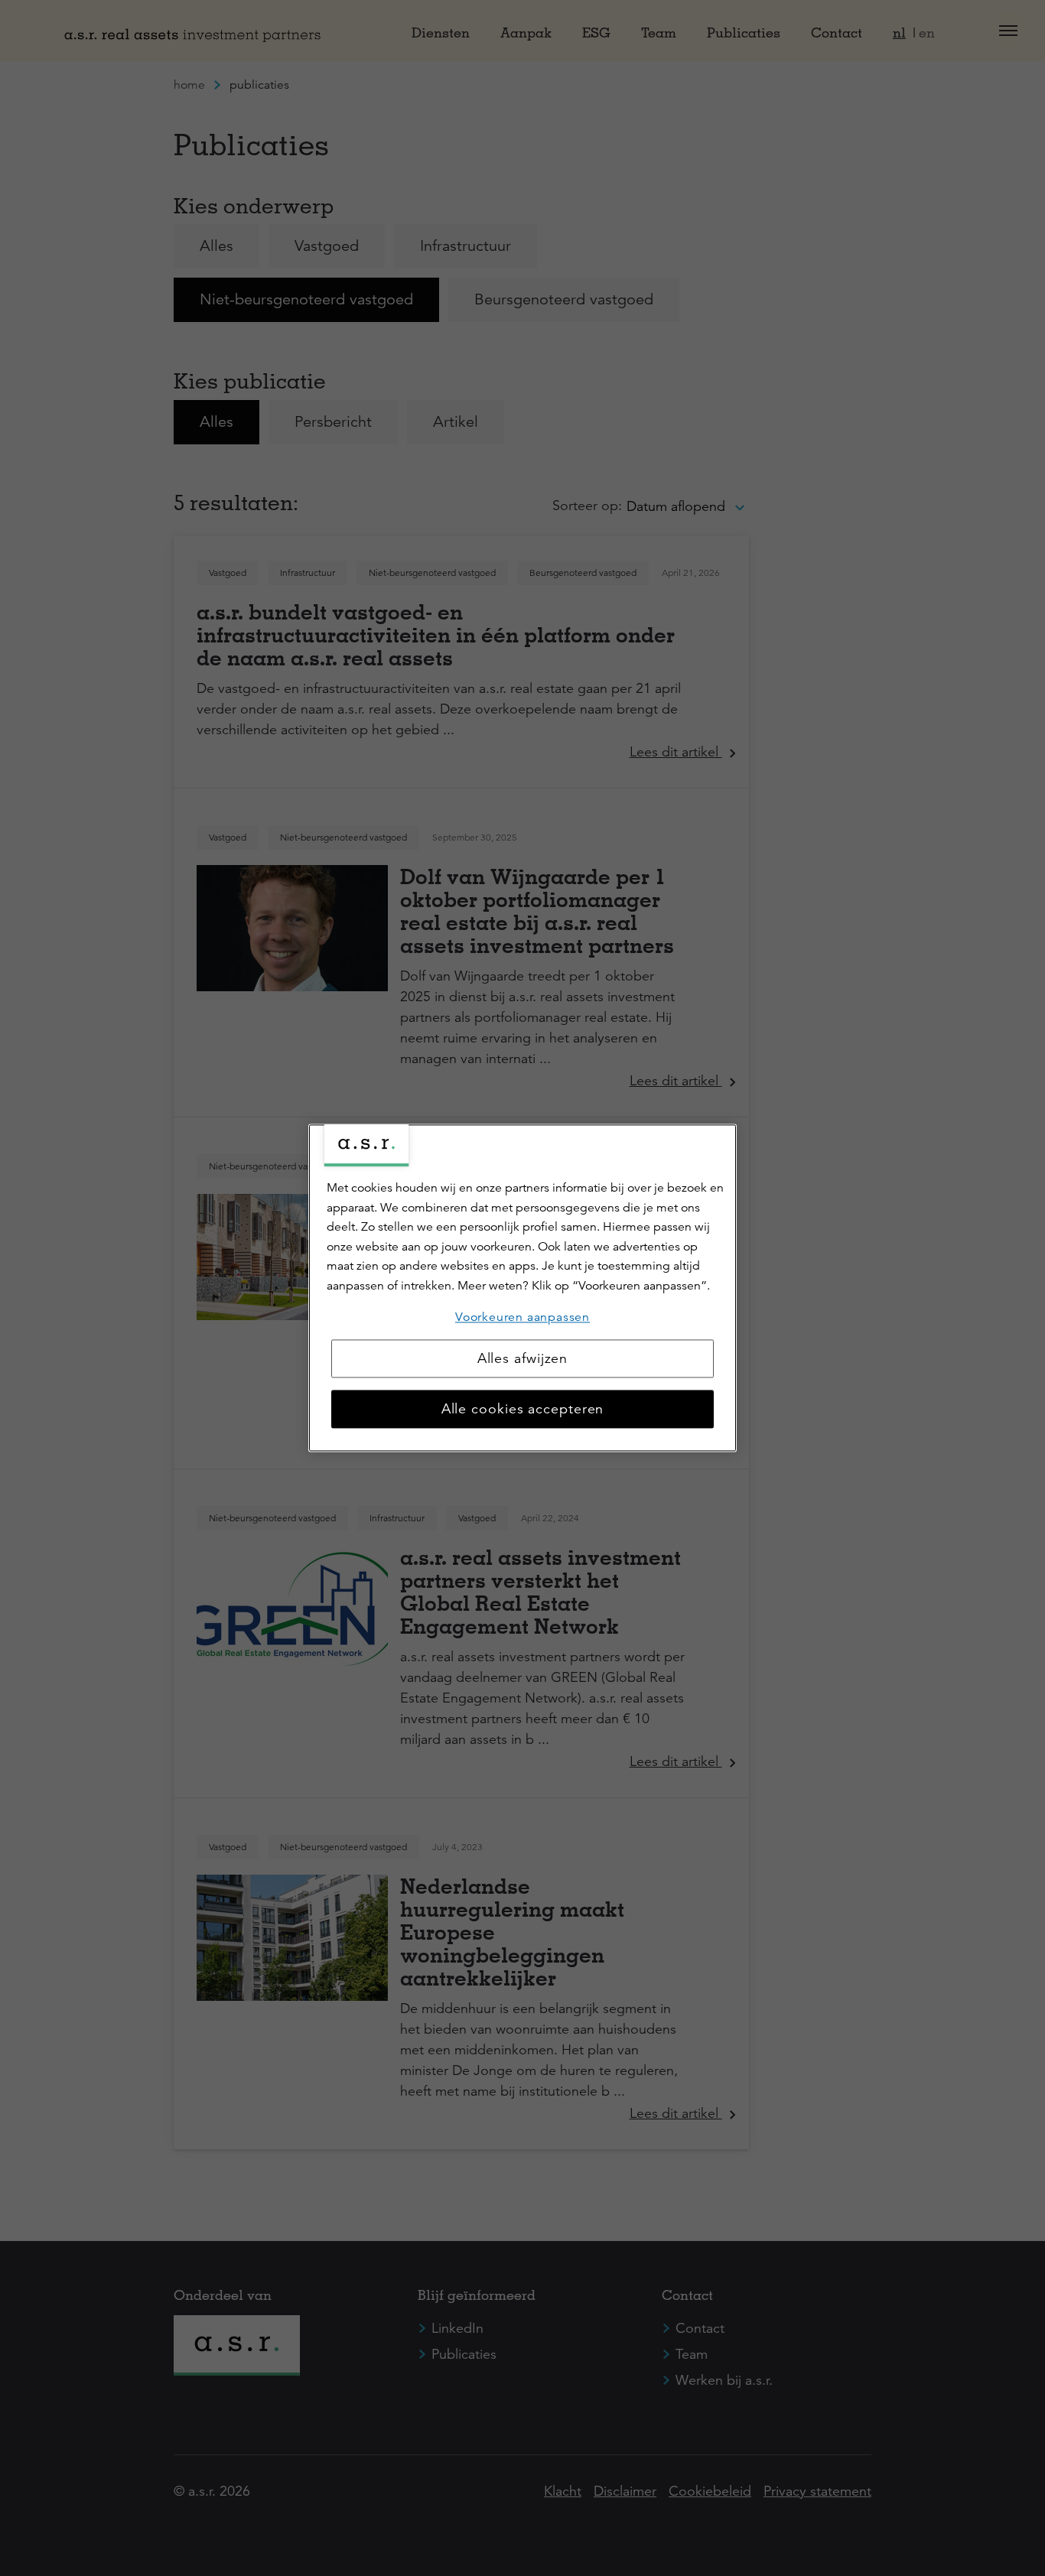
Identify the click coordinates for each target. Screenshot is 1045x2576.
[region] (522, 1288)
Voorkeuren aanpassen (522, 1317)
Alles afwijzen (523, 1359)
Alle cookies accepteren (523, 1410)
